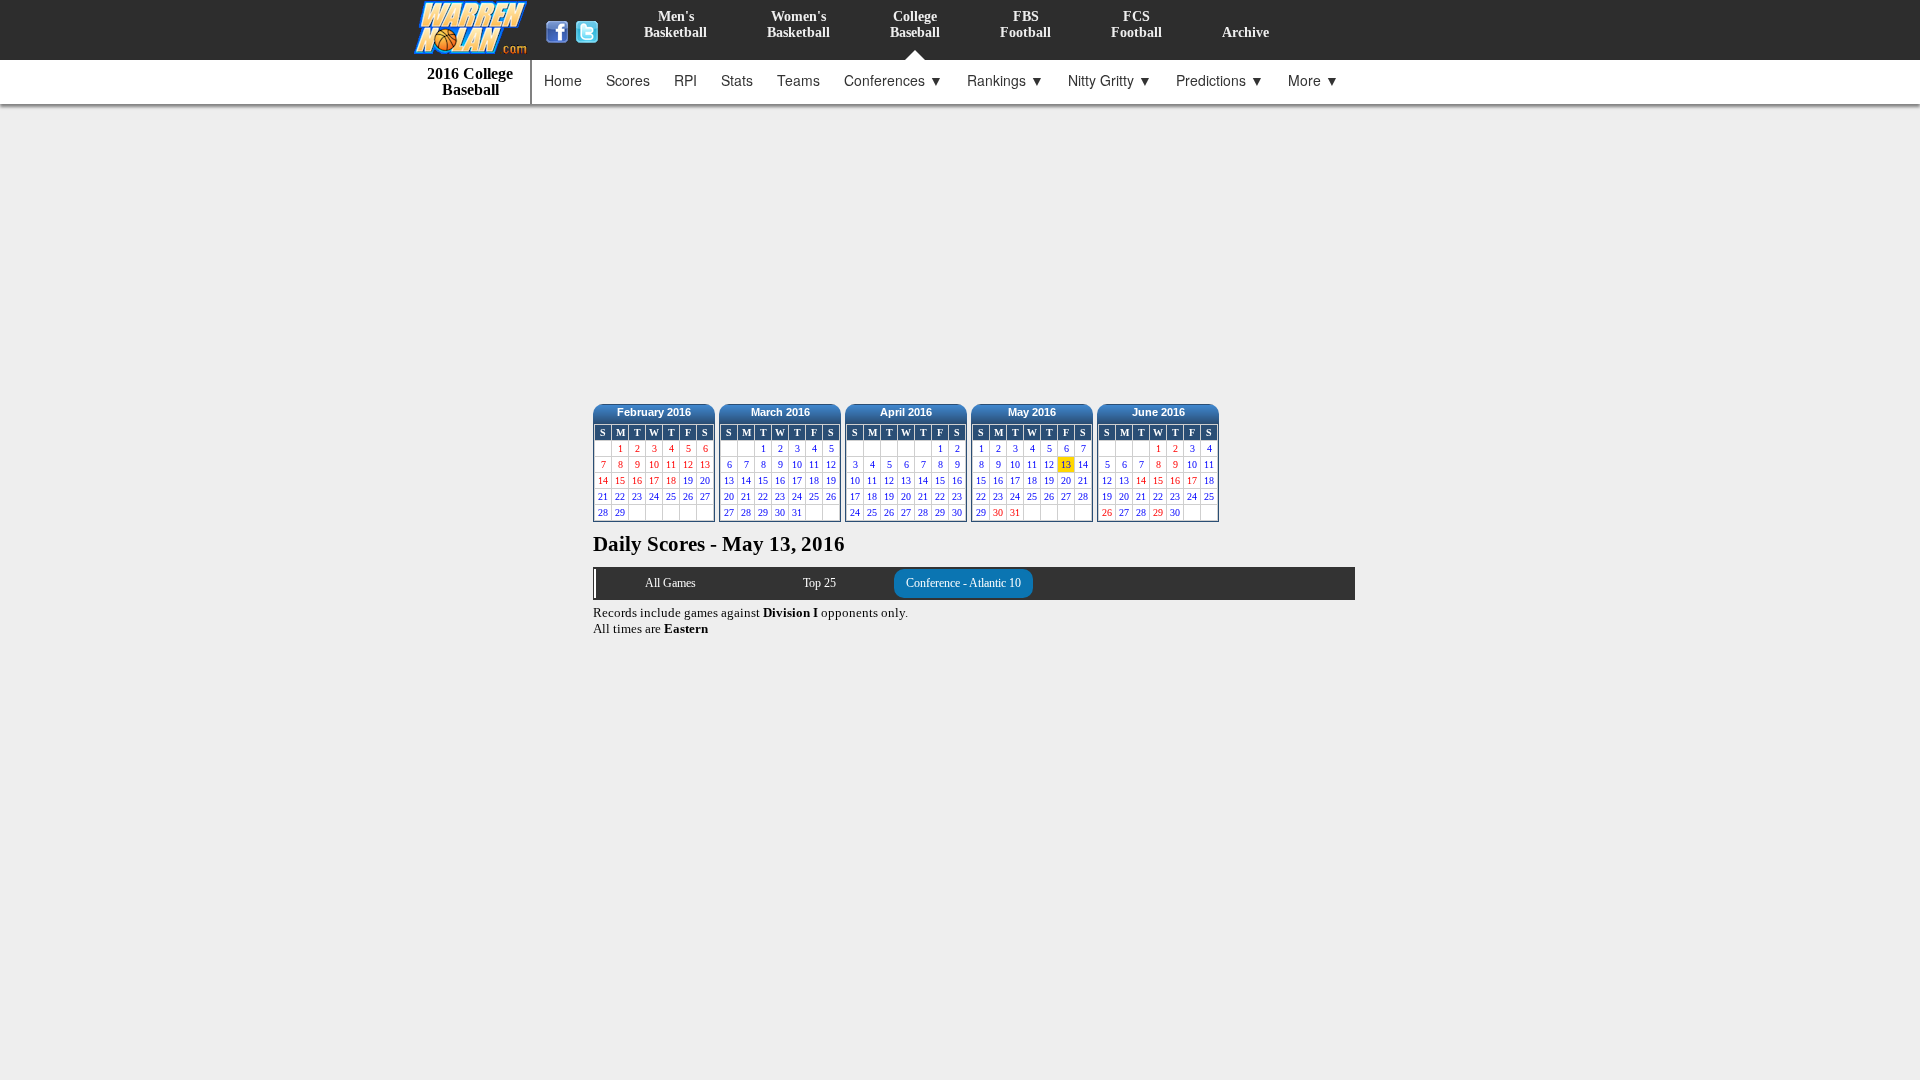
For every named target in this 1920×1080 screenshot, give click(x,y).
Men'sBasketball (675, 24)
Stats (737, 80)
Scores (628, 80)
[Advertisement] (965, 249)
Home (563, 80)
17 (797, 480)
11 (814, 464)
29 (620, 512)
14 (746, 480)
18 (814, 480)
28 (603, 512)
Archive (1245, 32)
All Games (670, 583)
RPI (685, 80)
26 (688, 496)
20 (705, 480)
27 (705, 496)
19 (688, 480)
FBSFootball (1025, 24)
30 (780, 512)
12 (831, 464)
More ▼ (1313, 80)
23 (637, 496)
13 (729, 480)
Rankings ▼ (1005, 80)
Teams (798, 80)
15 (763, 480)
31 (797, 512)
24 (654, 496)
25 (671, 496)
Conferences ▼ (893, 80)
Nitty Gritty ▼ (1110, 80)
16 (780, 480)
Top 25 (819, 583)
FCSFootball (1136, 24)
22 (620, 496)
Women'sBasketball (798, 24)
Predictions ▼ (1220, 80)
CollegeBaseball (915, 24)
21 (603, 496)
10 (797, 464)
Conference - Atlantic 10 (963, 583)
